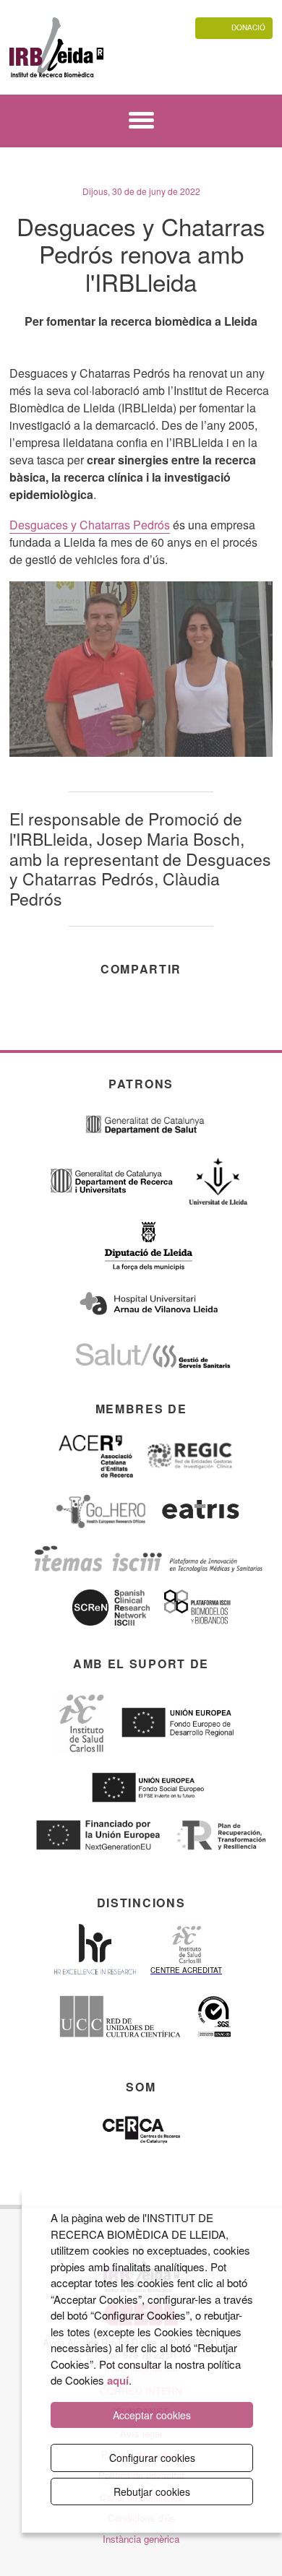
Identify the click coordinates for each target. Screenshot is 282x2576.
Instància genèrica (141, 2539)
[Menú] (141, 122)
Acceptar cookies (152, 2415)
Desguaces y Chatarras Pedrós (90, 525)
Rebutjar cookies (152, 2492)
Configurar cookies (152, 2458)
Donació (248, 27)
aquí (118, 2380)
